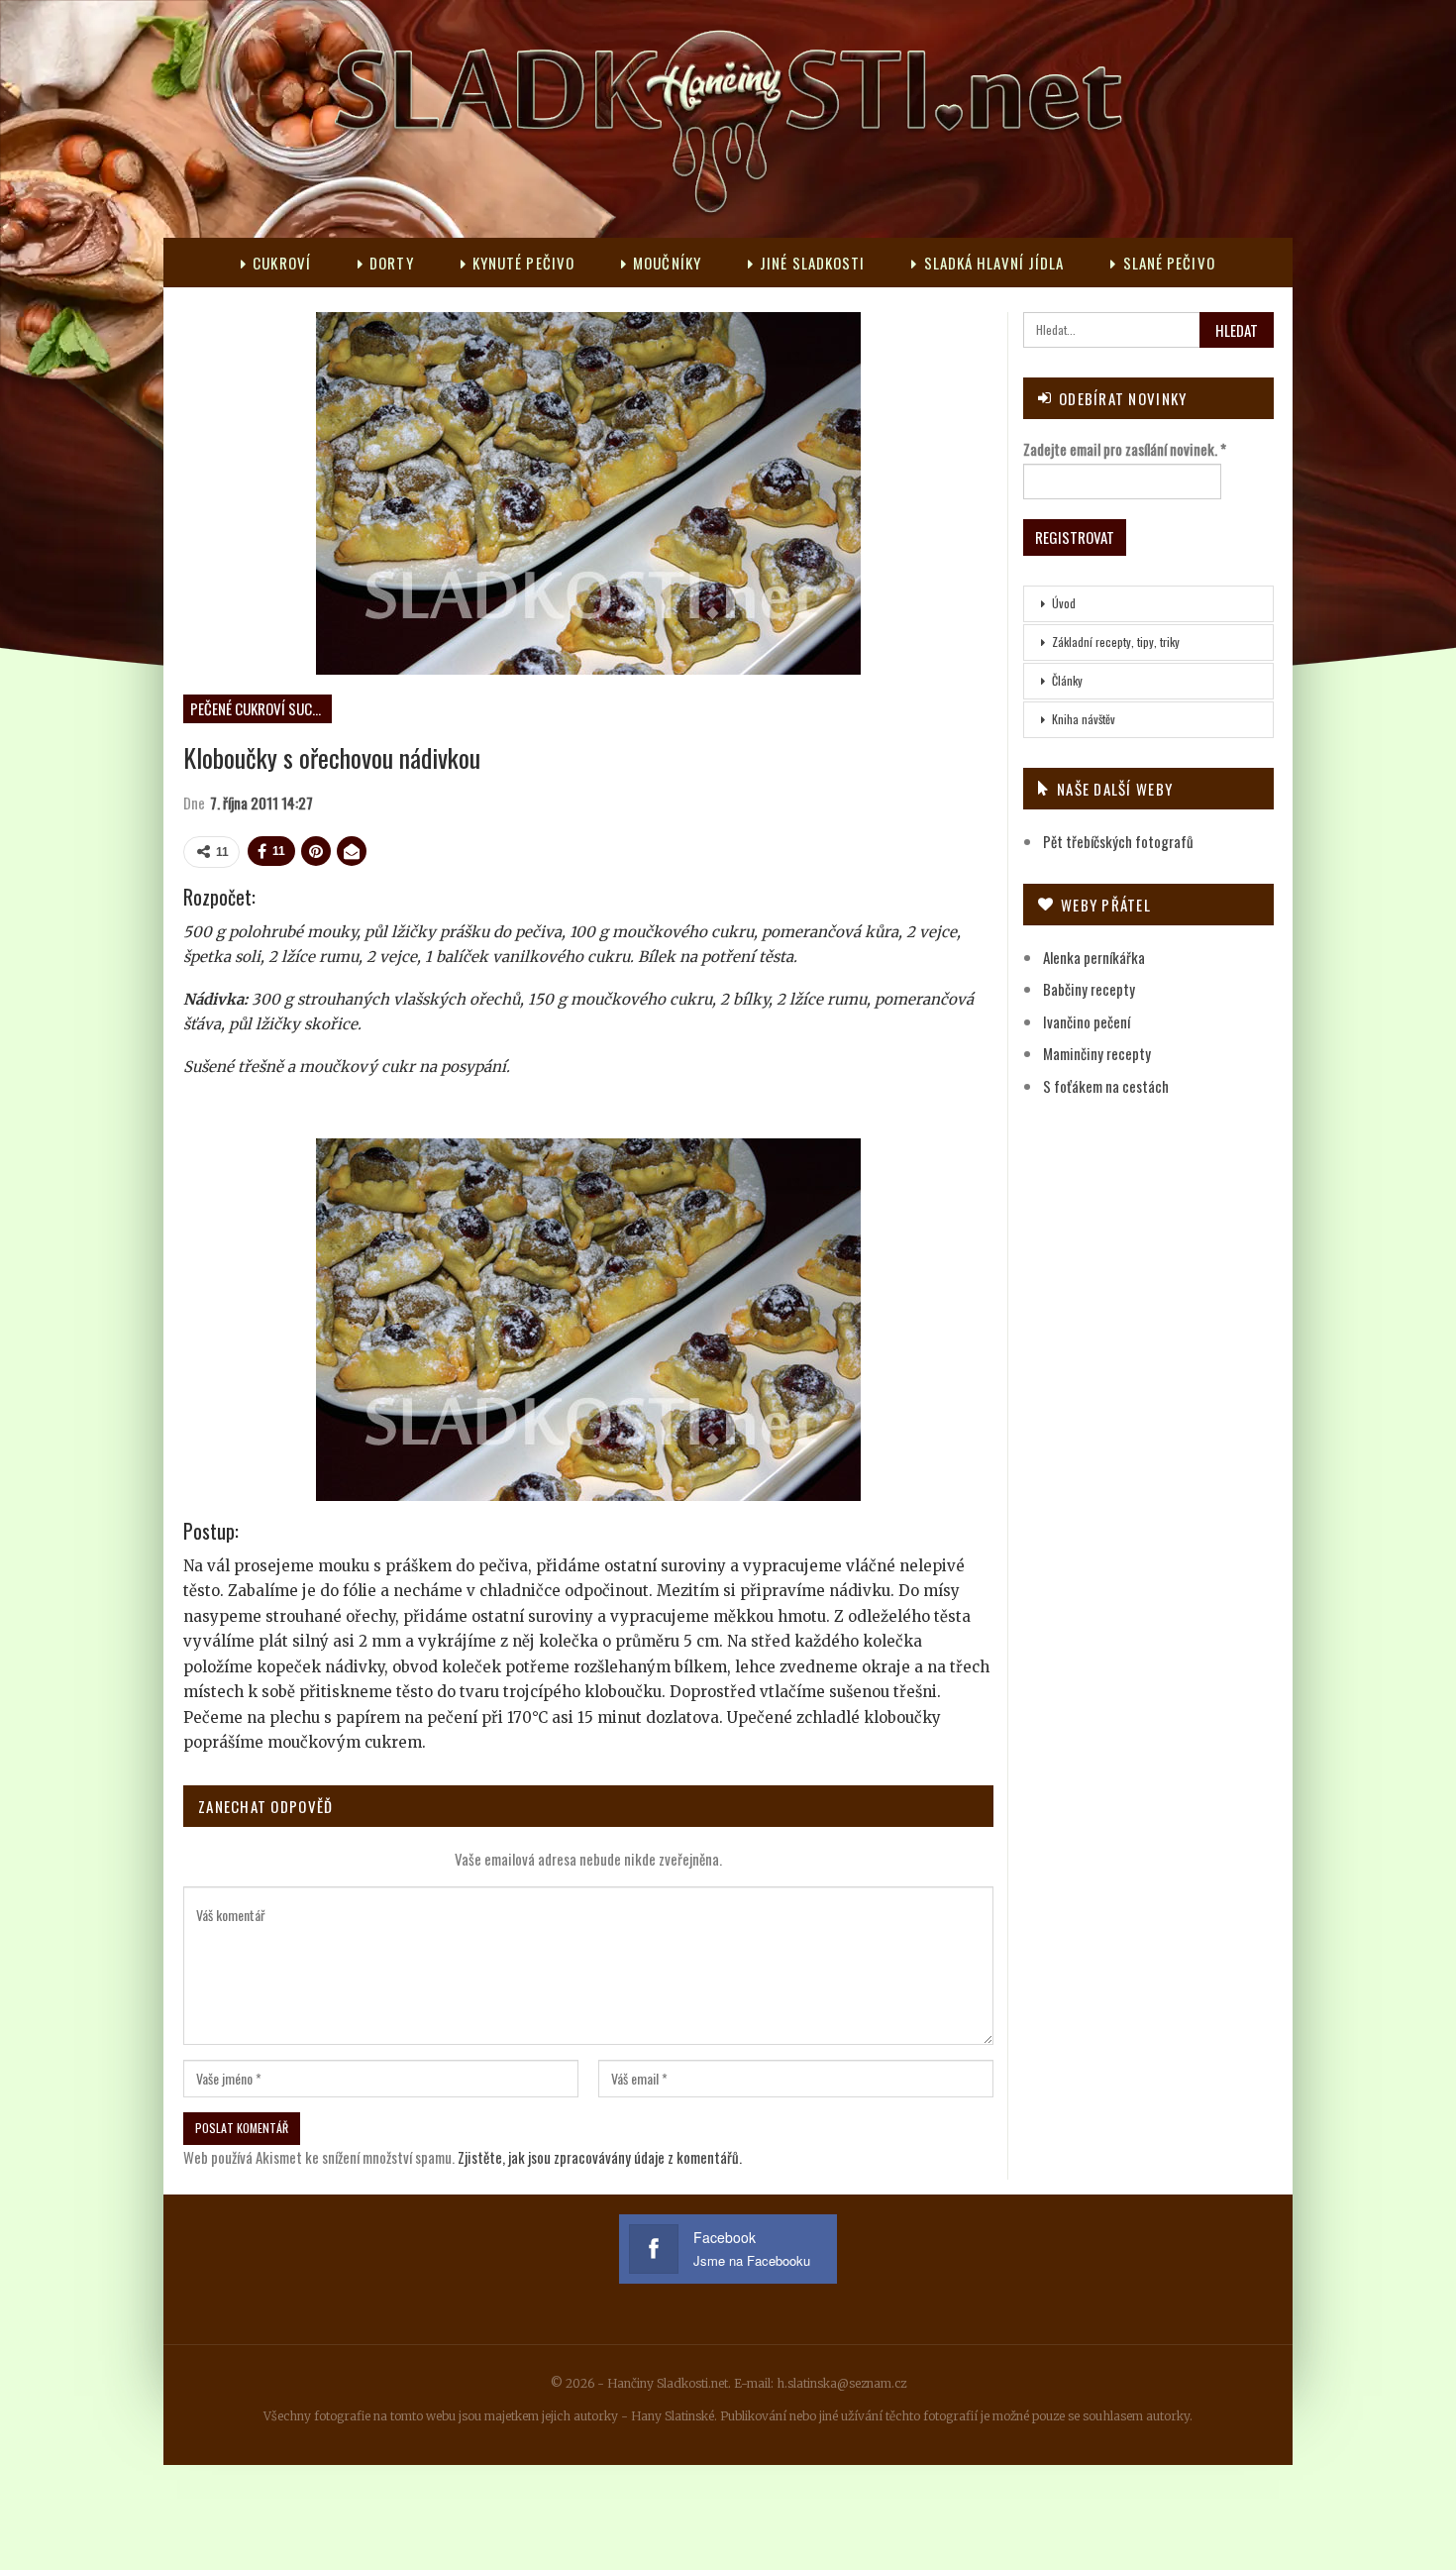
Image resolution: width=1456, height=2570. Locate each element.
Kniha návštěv (1084, 719)
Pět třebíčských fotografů (1118, 841)
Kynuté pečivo (523, 263)
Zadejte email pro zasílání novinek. (1125, 449)
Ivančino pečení (1087, 1021)
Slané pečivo (1169, 263)
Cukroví (282, 263)
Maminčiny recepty (1097, 1053)
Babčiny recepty (1089, 989)
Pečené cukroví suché (259, 708)
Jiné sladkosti (812, 263)
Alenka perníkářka (1094, 957)
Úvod (1064, 603)
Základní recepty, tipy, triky (1116, 642)
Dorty (392, 263)
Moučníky (667, 263)
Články (1067, 680)
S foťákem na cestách (1106, 1086)
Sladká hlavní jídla (994, 263)
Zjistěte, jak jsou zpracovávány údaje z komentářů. (600, 2157)
